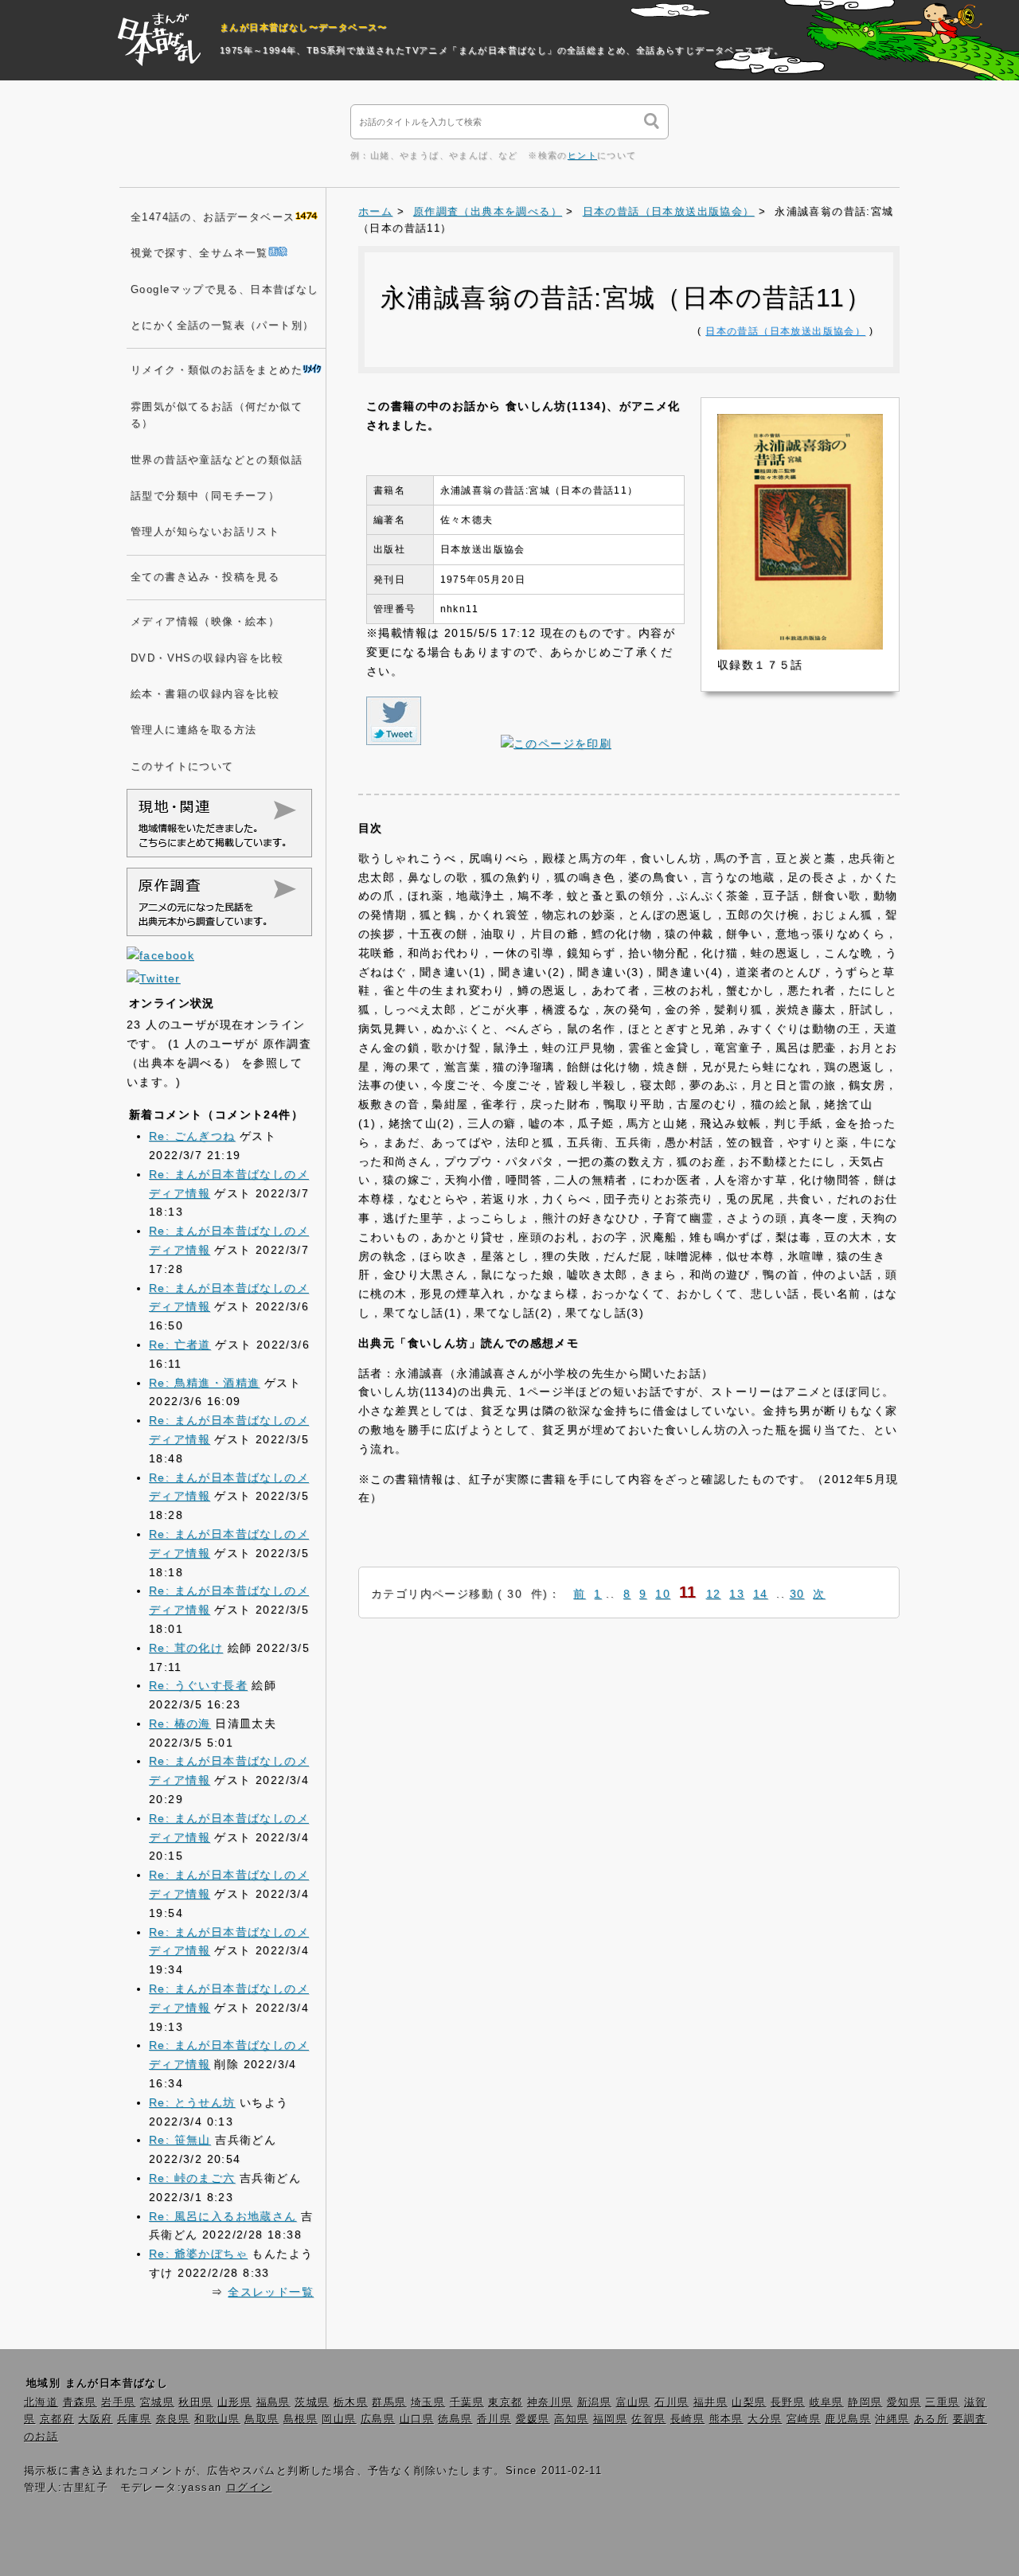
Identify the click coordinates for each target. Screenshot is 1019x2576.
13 (737, 1594)
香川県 (494, 2419)
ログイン (249, 2488)
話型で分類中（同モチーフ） (205, 496)
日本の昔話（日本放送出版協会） (669, 212)
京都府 (57, 2419)
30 (797, 1594)
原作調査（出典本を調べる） (488, 212)
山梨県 (749, 2402)
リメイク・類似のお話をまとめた (217, 370)
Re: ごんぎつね (192, 1136)
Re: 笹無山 (180, 2140)
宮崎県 (804, 2419)
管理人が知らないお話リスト (205, 532)
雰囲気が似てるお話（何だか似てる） (217, 415)
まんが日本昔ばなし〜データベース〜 (304, 27)
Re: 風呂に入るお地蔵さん (223, 2216)
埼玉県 (428, 2402)
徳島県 (455, 2419)
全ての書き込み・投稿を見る (205, 577)
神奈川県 (550, 2402)
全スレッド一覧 (271, 2292)
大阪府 (95, 2419)
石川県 (672, 2402)
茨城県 (312, 2402)
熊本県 (726, 2419)
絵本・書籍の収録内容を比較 (205, 694)
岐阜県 (827, 2402)
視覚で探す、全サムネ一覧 (199, 253)
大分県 (765, 2419)
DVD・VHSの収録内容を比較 (207, 658)
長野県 (788, 2402)
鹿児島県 (848, 2419)
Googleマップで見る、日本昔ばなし (225, 290)
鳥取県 (262, 2419)
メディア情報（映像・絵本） (205, 622)
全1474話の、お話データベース (213, 217)
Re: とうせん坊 (192, 2102)
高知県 (571, 2419)
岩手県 (118, 2402)
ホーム (375, 212)
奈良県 (173, 2419)
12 (714, 1594)
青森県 (80, 2402)
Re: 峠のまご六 (192, 2178)
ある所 (931, 2419)
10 (663, 1594)
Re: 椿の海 (180, 1723)
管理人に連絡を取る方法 (193, 730)
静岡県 (865, 2402)
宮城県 (157, 2402)
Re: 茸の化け (186, 1648)
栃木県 (351, 2402)
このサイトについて (182, 767)
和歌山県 (217, 2419)
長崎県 (687, 2419)
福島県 (273, 2402)
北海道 (41, 2402)
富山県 (633, 2402)
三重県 (942, 2402)
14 (761, 1594)
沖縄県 (892, 2419)
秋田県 (195, 2402)
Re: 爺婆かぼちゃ (198, 2254)
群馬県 (389, 2402)
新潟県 (594, 2402)
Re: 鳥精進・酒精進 (204, 1383)
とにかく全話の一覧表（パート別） (222, 326)
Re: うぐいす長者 (198, 1685)
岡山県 (339, 2419)
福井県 (711, 2402)
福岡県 (610, 2419)
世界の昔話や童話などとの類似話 (217, 460)
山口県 (417, 2419)
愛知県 (904, 2402)
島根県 (301, 2419)
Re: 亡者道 (180, 1345)
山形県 (234, 2402)
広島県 (378, 2419)
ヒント (582, 155)
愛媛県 (533, 2419)
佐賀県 (648, 2419)
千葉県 (467, 2402)
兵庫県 (134, 2419)
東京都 (505, 2402)
